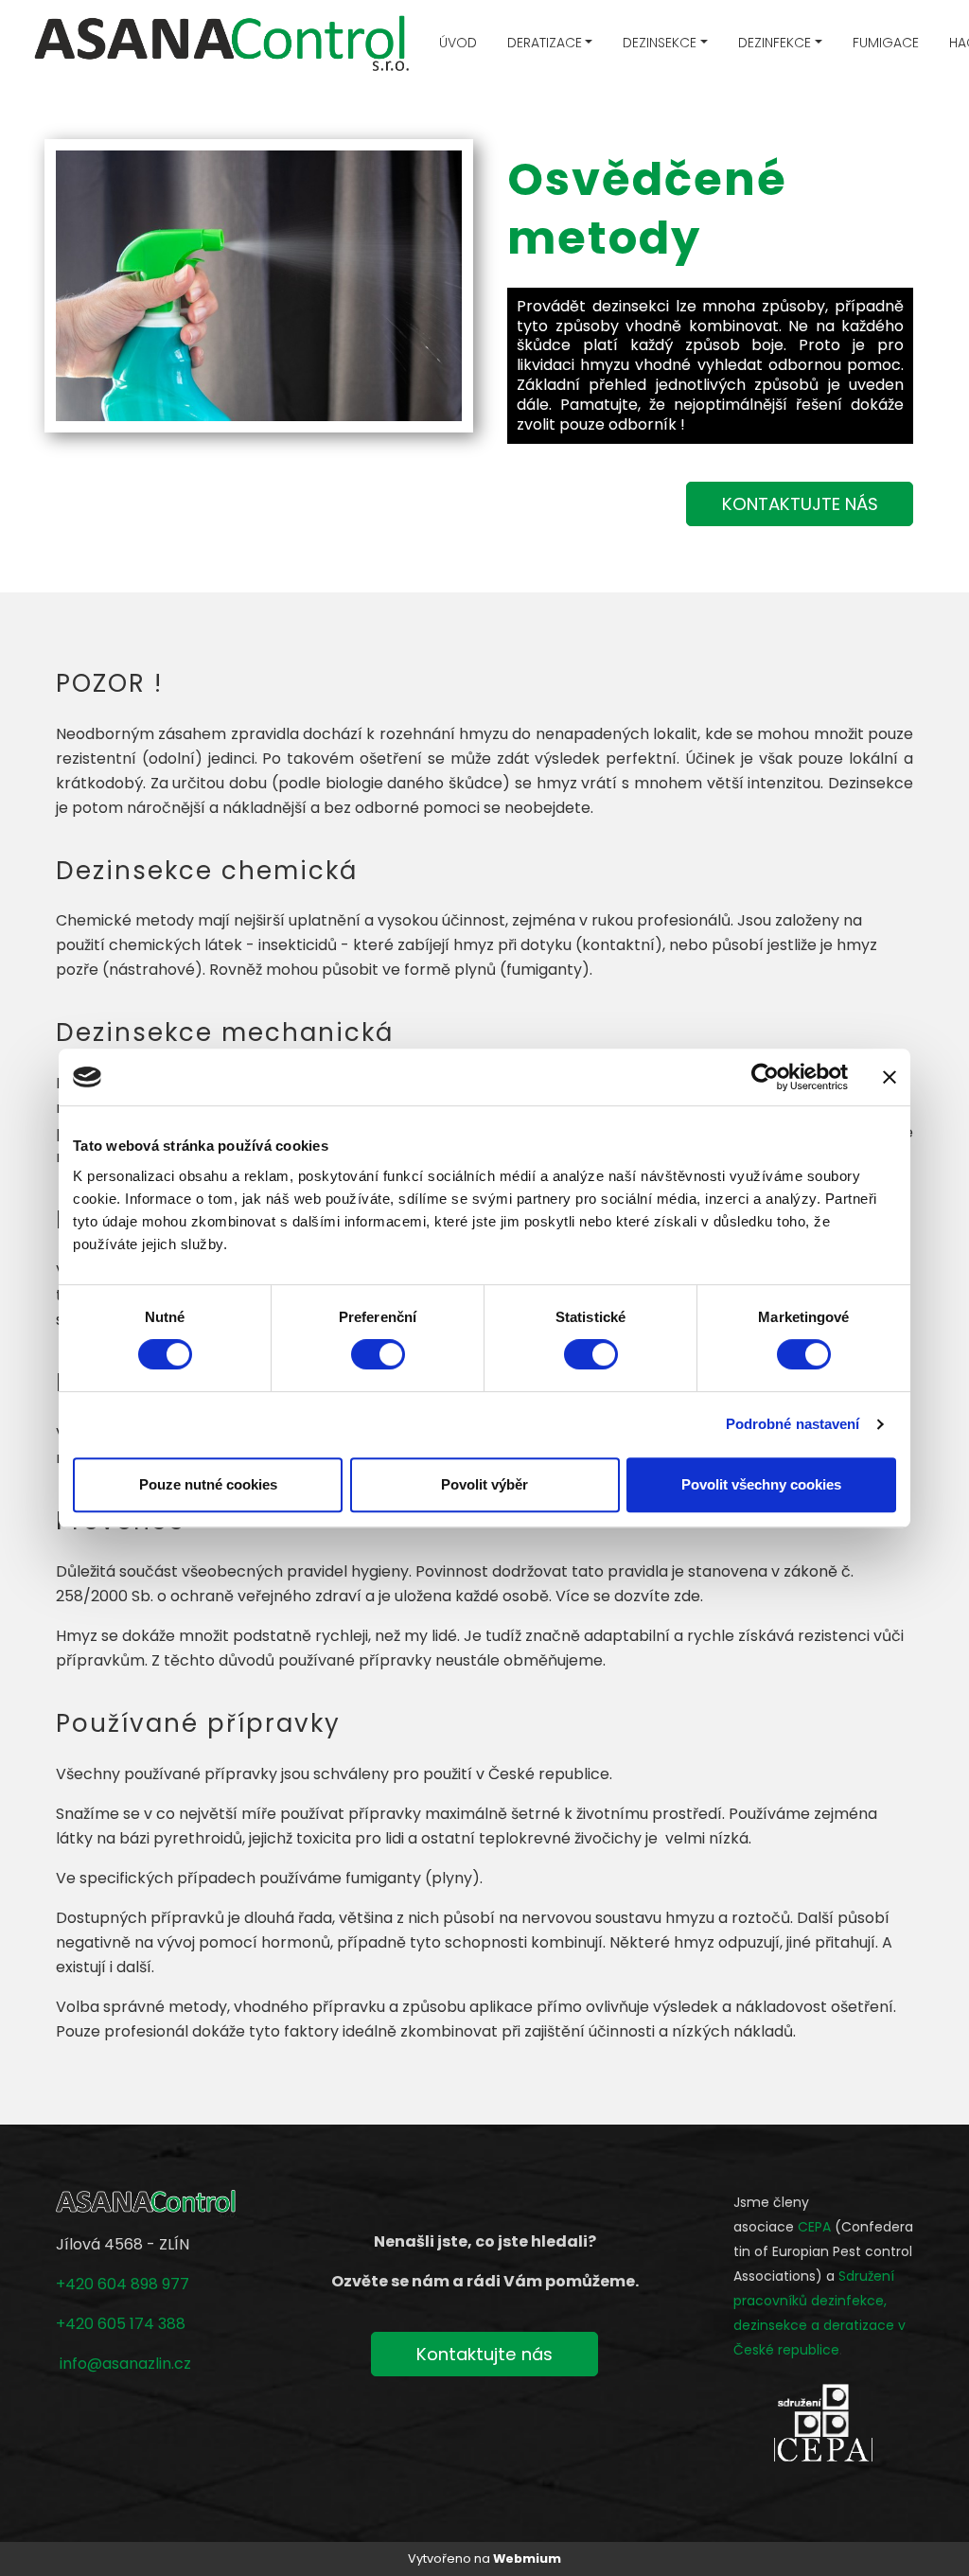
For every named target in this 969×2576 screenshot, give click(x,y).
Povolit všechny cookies (761, 1484)
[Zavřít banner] (890, 1077)
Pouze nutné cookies (208, 1484)
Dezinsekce (660, 43)
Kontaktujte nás (484, 2354)
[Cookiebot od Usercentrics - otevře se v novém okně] (765, 1077)
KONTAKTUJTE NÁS (800, 504)
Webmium (527, 2558)
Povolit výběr (484, 1484)
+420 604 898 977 (123, 2284)
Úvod (458, 43)
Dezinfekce (775, 43)
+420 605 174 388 (121, 2324)
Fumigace (886, 43)
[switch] (378, 1354)
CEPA (814, 2227)
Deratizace (545, 43)
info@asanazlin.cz (125, 2364)
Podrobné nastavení (793, 1424)
